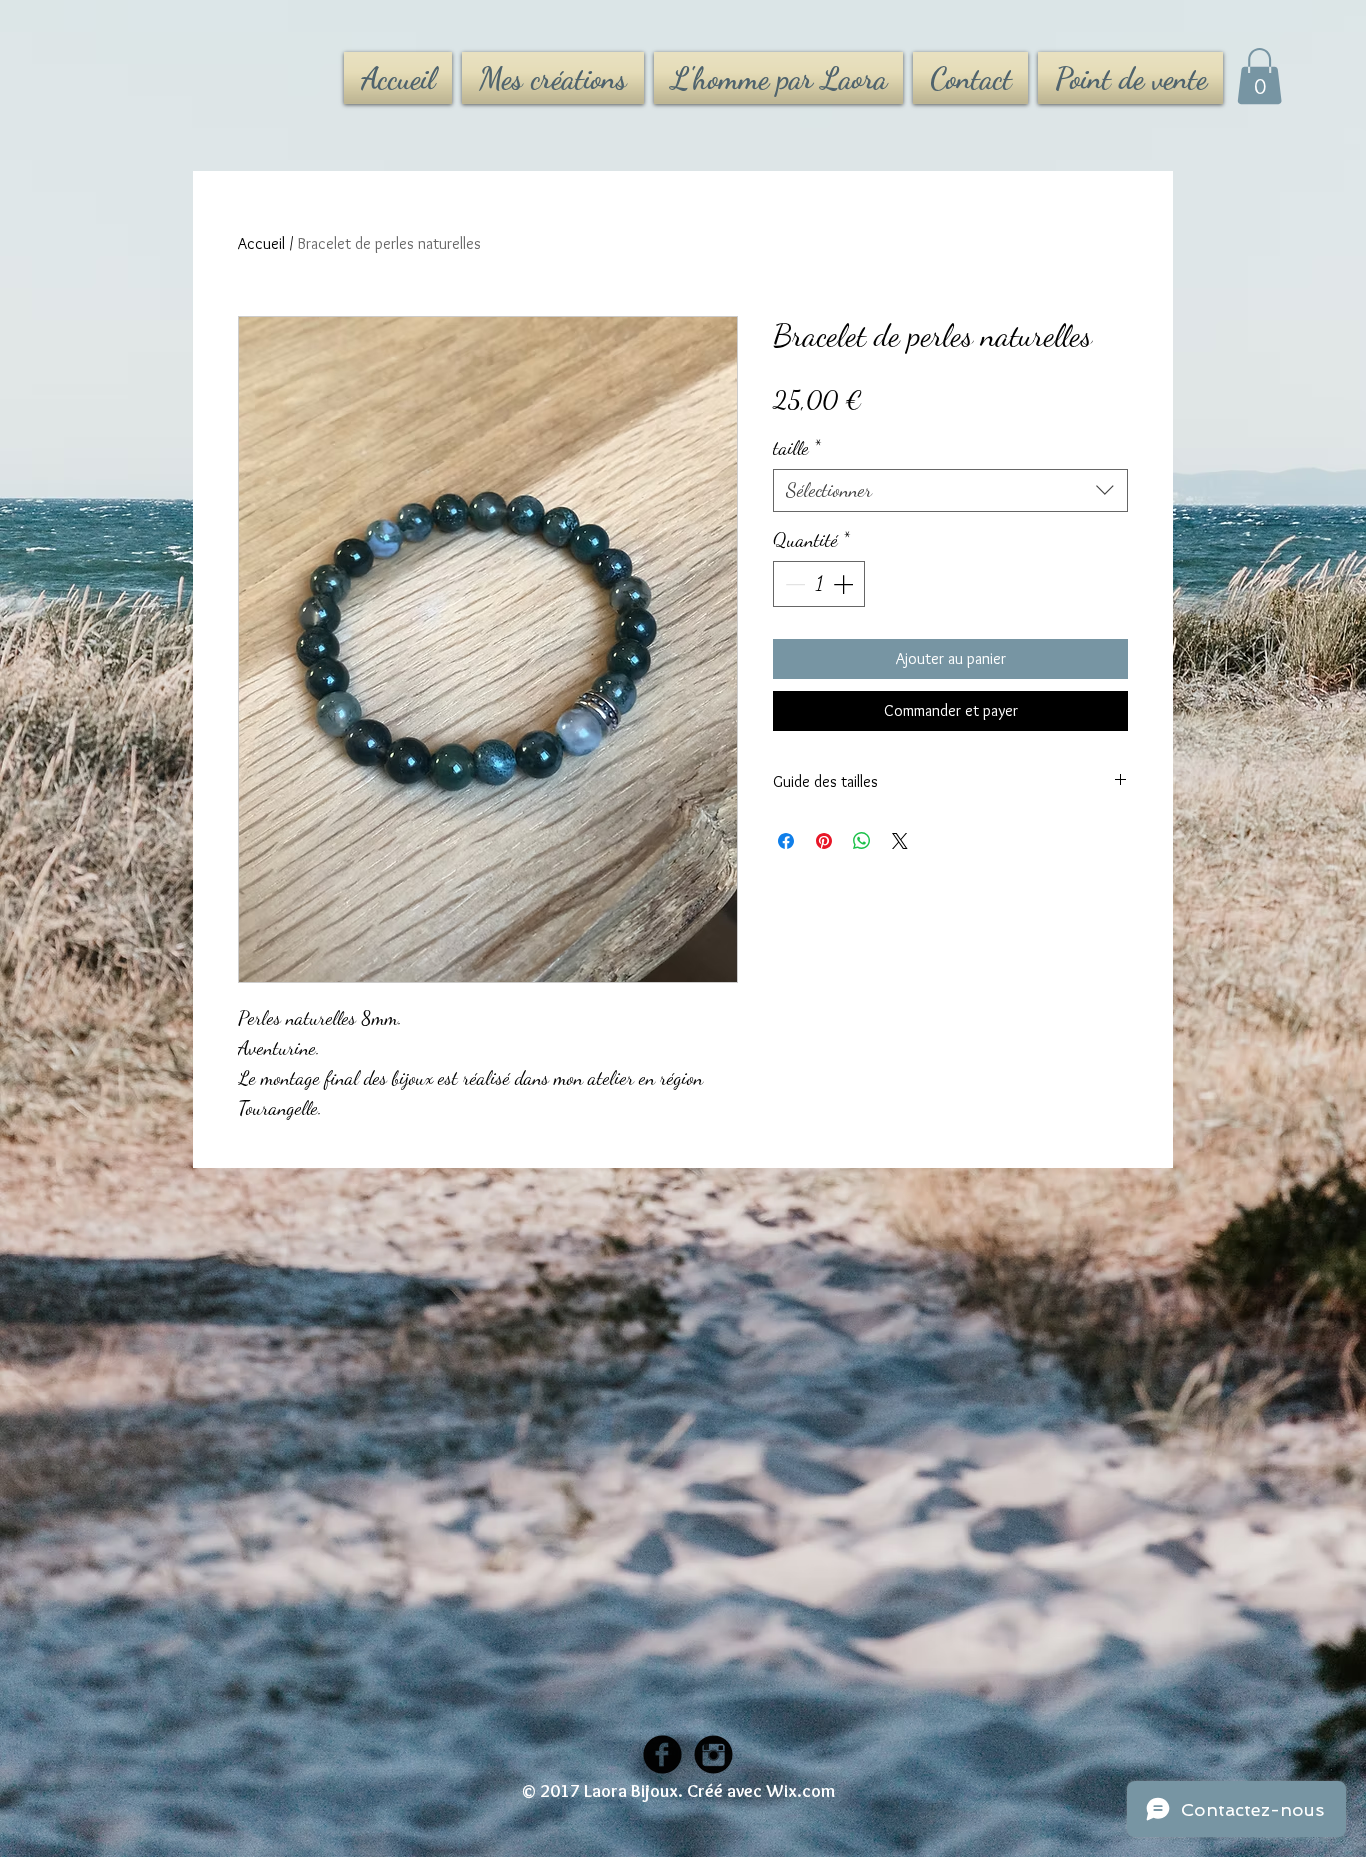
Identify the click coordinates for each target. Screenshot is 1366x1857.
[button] (1259, 76)
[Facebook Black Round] (662, 1754)
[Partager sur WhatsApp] (862, 841)
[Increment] (845, 584)
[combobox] (950, 490)
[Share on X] (900, 841)
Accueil (261, 243)
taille (797, 448)
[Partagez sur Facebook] (786, 841)
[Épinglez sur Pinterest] (824, 841)
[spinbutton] (819, 584)
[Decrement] (793, 584)
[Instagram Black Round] (713, 1754)
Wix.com (800, 1791)
